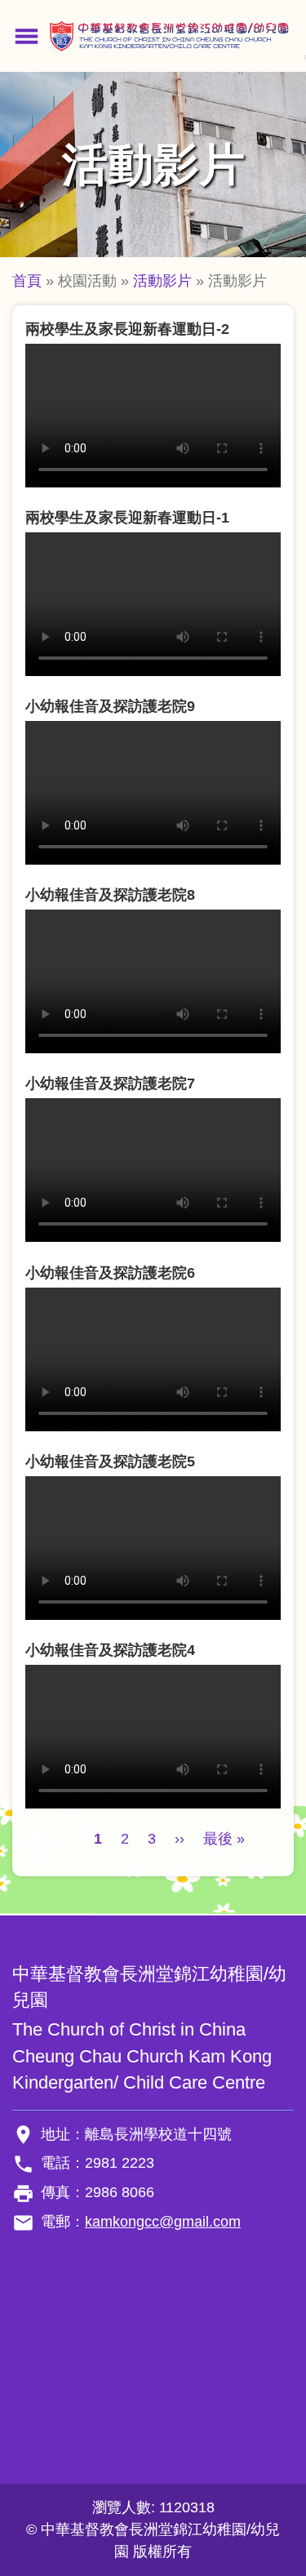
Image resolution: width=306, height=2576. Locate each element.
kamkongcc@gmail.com (163, 2222)
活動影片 (162, 281)
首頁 (27, 281)
